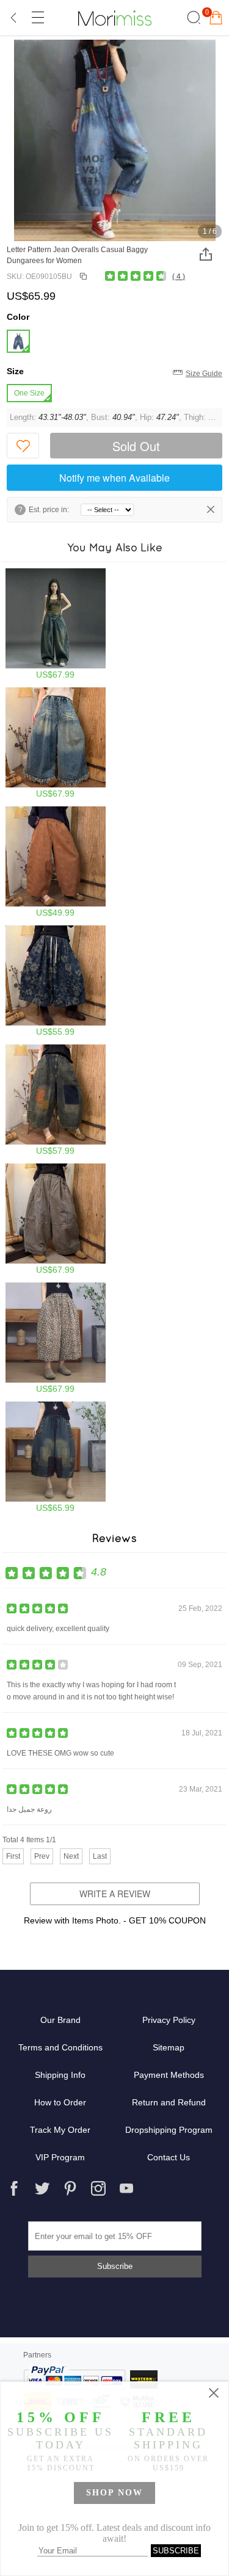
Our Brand (60, 2020)
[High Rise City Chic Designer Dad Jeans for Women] (56, 624)
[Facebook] (14, 2188)
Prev (42, 1856)
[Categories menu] (37, 18)
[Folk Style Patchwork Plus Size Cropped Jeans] (56, 1457)
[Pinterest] (70, 2188)
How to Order (60, 2102)
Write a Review (115, 1894)
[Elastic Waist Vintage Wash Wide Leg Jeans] (56, 862)
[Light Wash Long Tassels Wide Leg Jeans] (56, 743)
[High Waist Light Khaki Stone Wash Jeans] (56, 1219)
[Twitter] (42, 2188)
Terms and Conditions (60, 2047)
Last (100, 1856)
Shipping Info (60, 2075)
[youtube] (126, 2188)
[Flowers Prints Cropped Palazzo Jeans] (56, 981)
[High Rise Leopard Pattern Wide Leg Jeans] (56, 1338)
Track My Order (60, 2130)
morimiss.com (115, 18)
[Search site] (192, 18)
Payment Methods (169, 2075)
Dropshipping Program (169, 2130)
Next (71, 1856)
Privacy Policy (169, 2020)
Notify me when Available (114, 478)
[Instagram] (98, 2188)
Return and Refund (169, 2102)
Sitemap (169, 2047)
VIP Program (60, 2157)
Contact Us (169, 2157)
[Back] (14, 18)
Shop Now (114, 2493)
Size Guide (204, 374)
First (13, 1856)
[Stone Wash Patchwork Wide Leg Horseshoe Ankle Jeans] (56, 1100)
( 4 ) (179, 277)
